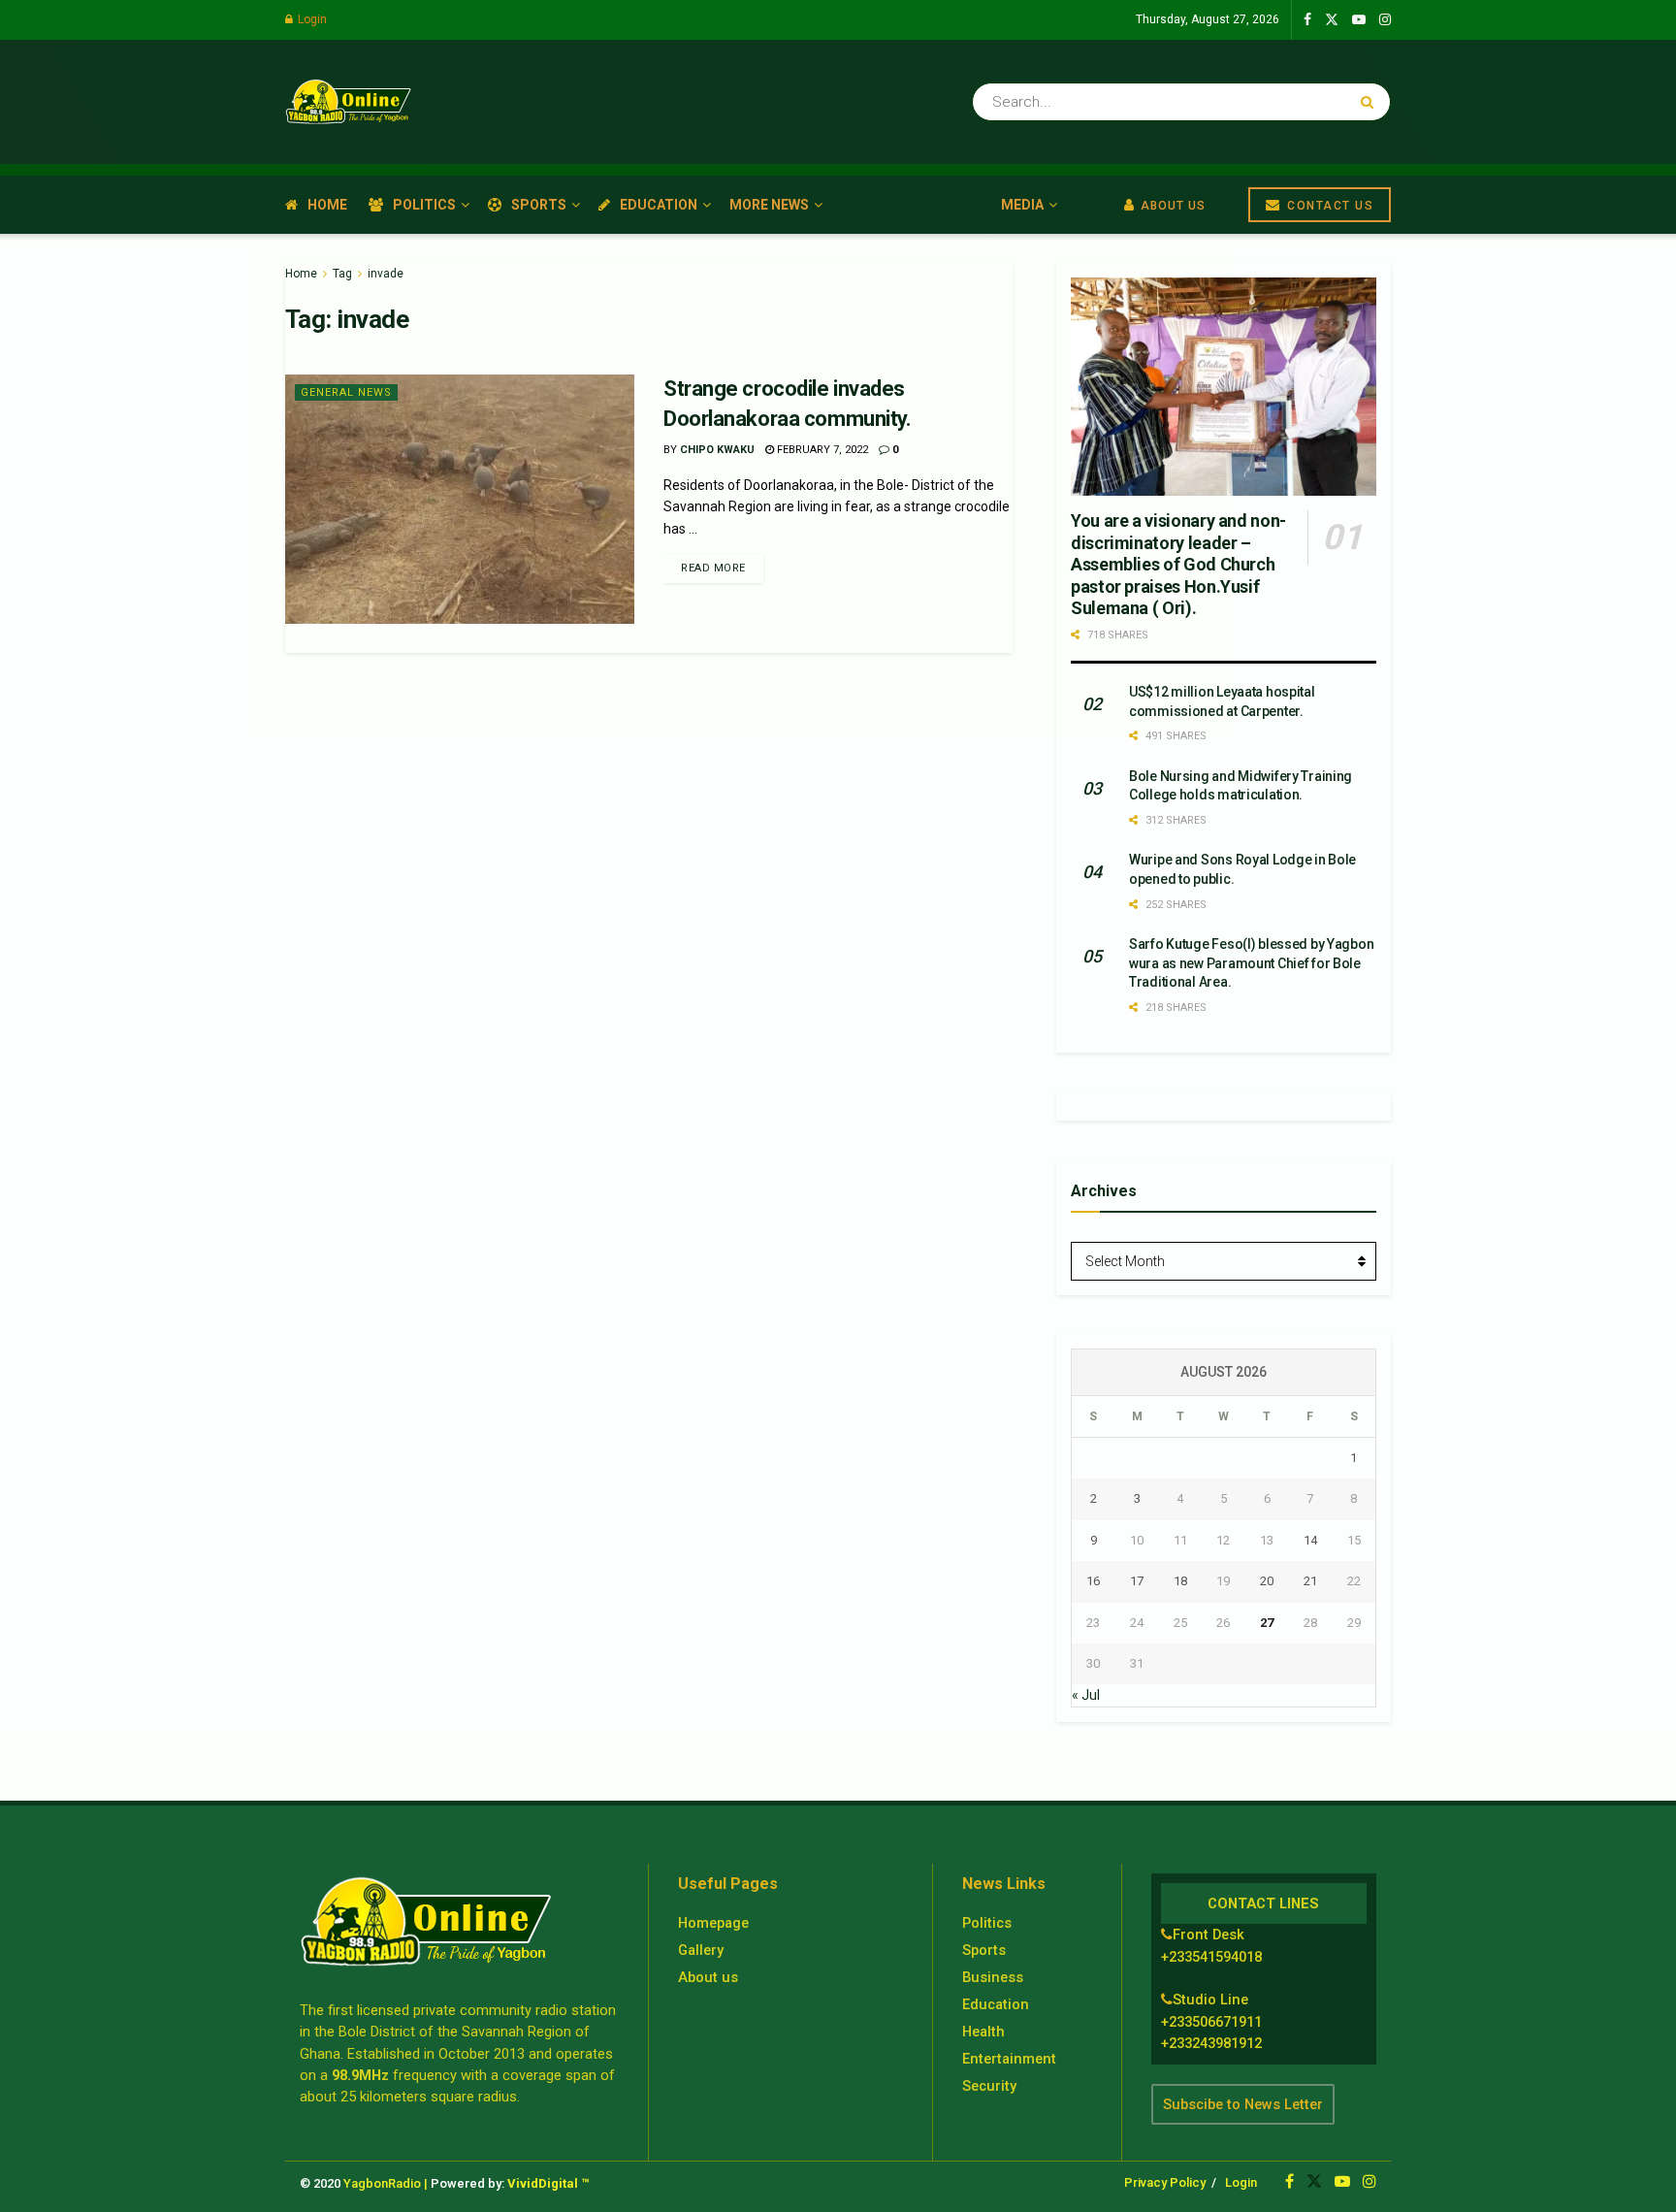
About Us (1171, 206)
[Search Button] (1371, 102)
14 (1310, 1540)
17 (1137, 1581)
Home (327, 205)
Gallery (701, 1950)
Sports (539, 205)
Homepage (713, 1923)
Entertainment (1009, 2059)
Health (983, 2032)
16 (1093, 1581)
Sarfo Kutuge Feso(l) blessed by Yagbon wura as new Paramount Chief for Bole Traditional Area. (1251, 963)
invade (386, 274)
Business (993, 1977)
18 (1180, 1581)
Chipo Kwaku (717, 450)
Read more (713, 568)
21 (1310, 1581)
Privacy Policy (1165, 2182)
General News (346, 392)
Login (311, 19)
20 (1267, 1581)
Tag (342, 274)
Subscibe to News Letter (1243, 2104)
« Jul (1086, 1695)
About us (708, 1977)
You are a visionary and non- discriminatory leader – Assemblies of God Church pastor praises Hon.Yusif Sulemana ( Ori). (1178, 564)
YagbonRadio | (386, 2183)
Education (659, 205)
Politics (424, 205)
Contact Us (1329, 206)
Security (989, 2086)
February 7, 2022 (821, 450)
